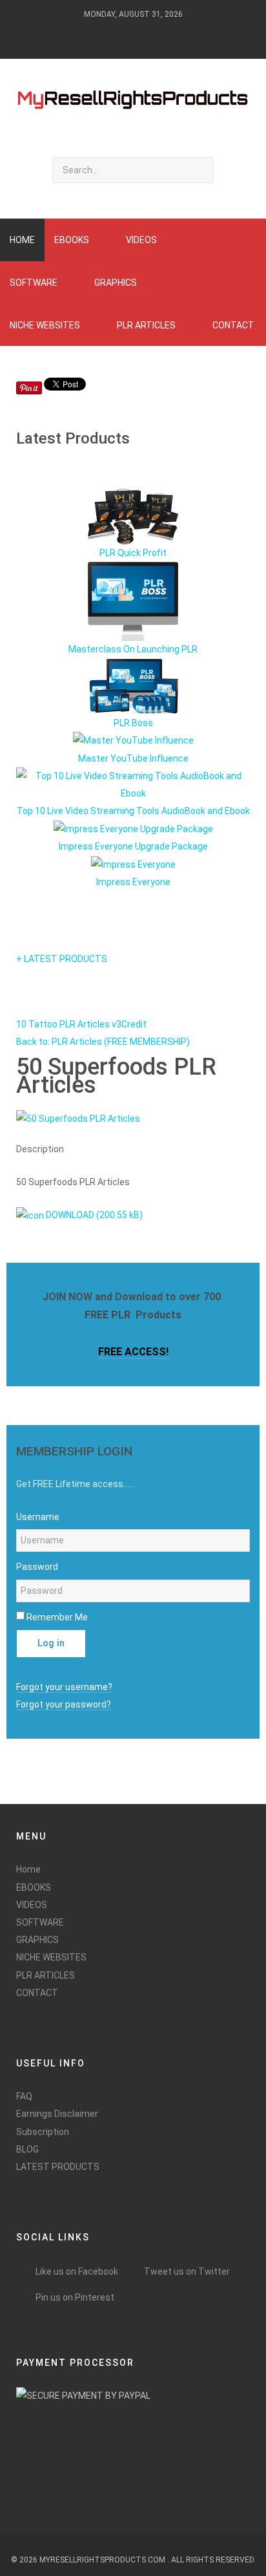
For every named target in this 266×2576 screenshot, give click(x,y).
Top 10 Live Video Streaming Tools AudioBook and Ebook (133, 811)
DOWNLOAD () (93, 1215)
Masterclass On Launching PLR (133, 649)
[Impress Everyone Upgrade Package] (133, 828)
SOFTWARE (40, 1922)
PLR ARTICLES (46, 1975)
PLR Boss (133, 723)
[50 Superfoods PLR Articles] (78, 1118)
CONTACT (37, 1993)
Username (38, 1517)
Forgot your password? (64, 1704)
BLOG (27, 2149)
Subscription (43, 2132)
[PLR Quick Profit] (133, 516)
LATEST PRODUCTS (58, 2167)
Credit (134, 1024)
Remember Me (57, 1617)
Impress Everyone (133, 882)
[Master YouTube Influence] (133, 740)
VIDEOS (32, 1905)
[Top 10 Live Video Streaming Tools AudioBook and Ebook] (133, 784)
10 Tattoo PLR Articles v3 (69, 1024)
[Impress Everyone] (133, 864)
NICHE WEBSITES (51, 1957)
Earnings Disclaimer (57, 2114)
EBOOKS (34, 1887)
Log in (51, 1643)
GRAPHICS (37, 1940)
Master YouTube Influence (133, 758)
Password (37, 1567)
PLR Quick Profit (133, 553)
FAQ (24, 2096)
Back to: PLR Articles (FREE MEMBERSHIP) (103, 1042)
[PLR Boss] (133, 685)
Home (28, 1869)
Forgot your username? (64, 1687)
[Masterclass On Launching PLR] (133, 601)
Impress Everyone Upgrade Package (133, 846)
